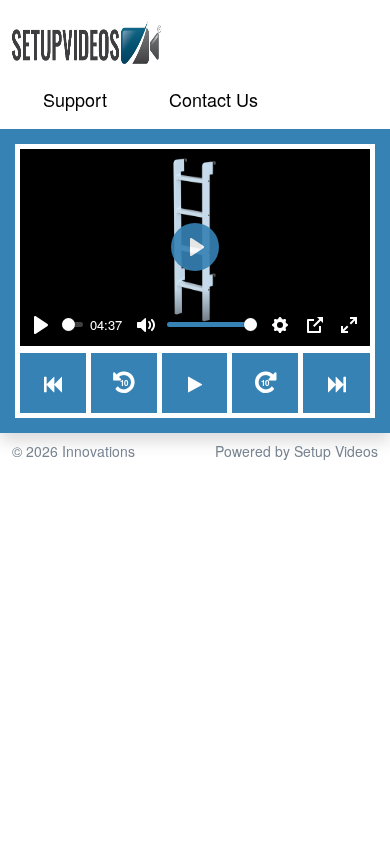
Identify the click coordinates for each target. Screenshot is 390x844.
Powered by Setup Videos (296, 451)
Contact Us (213, 99)
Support (75, 99)
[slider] (72, 324)
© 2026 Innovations (73, 451)
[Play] (41, 325)
